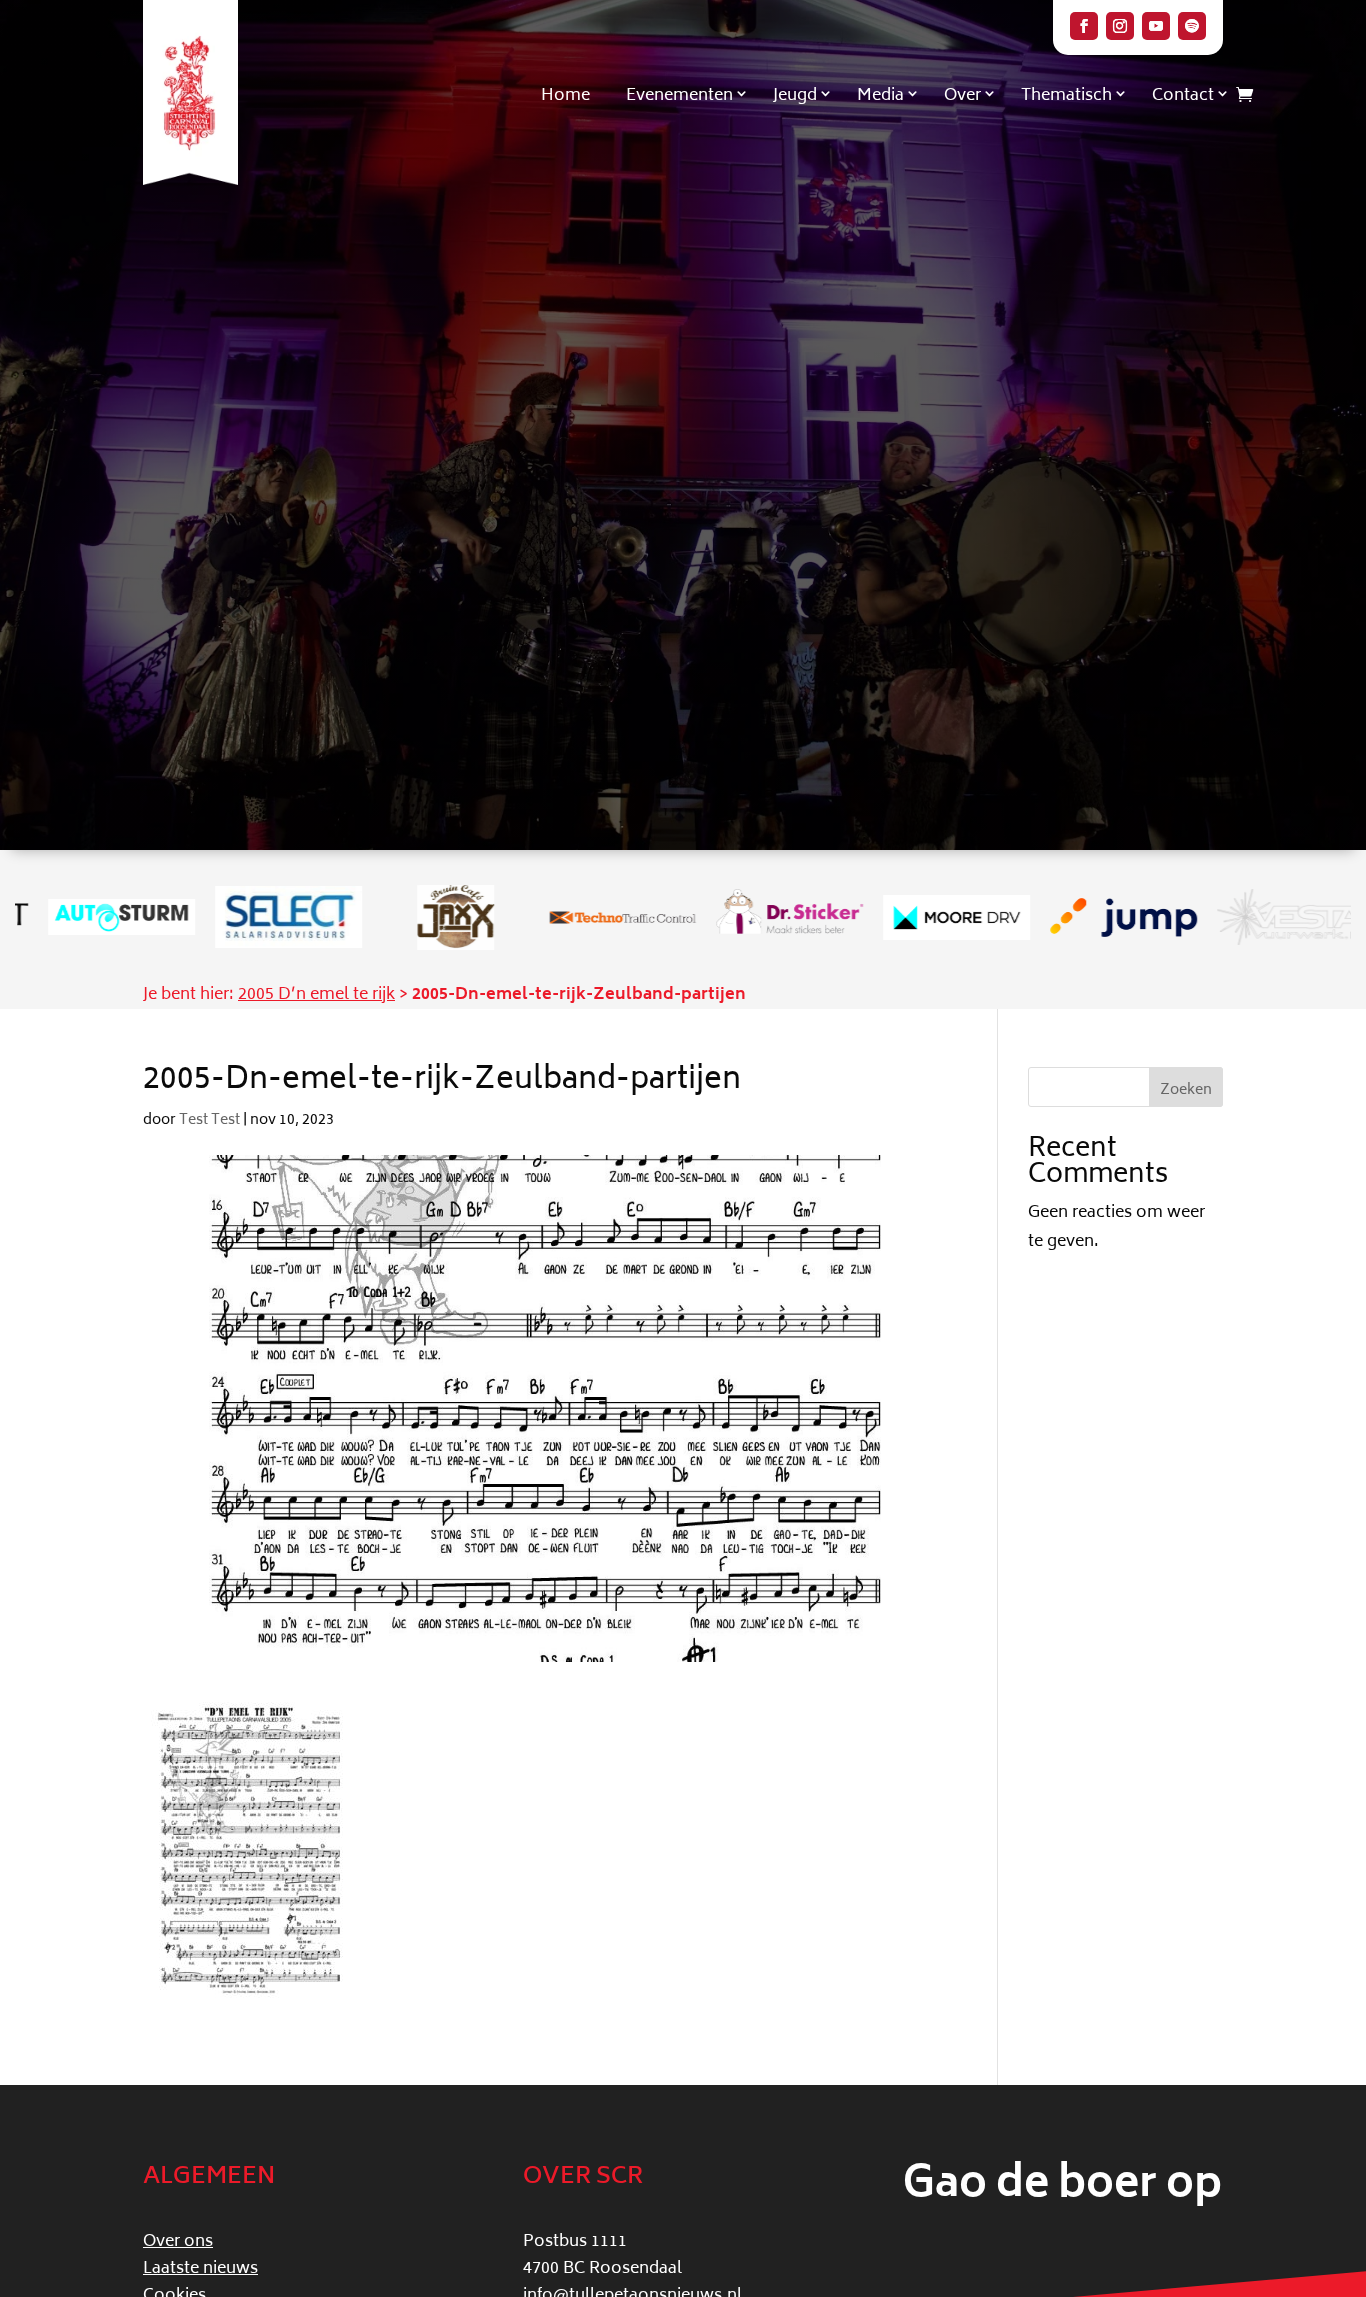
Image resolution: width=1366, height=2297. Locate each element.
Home (565, 96)
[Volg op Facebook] (1084, 26)
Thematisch (1066, 96)
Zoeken (1186, 1090)
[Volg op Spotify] (1192, 26)
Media (880, 96)
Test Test (209, 1120)
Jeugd (795, 96)
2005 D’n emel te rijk (316, 995)
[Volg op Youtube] (1156, 26)
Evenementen (679, 96)
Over (962, 96)
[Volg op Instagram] (1120, 26)
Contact (1183, 96)
